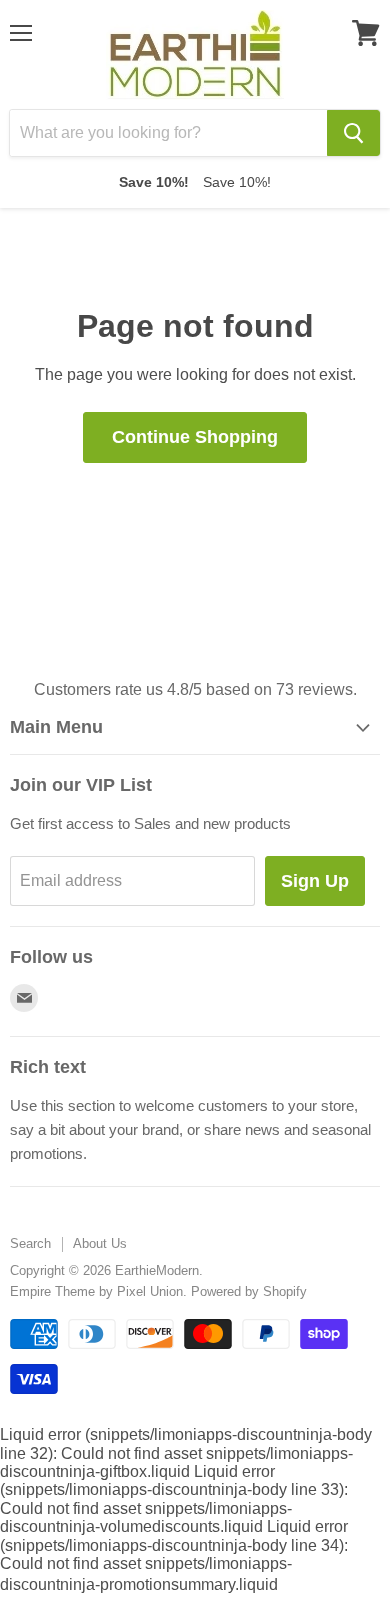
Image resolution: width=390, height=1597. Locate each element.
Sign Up (315, 881)
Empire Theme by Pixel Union (96, 1291)
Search (30, 1243)
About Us (100, 1243)
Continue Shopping (195, 437)
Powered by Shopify (249, 1291)
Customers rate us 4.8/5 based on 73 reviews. (195, 689)
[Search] (353, 133)
